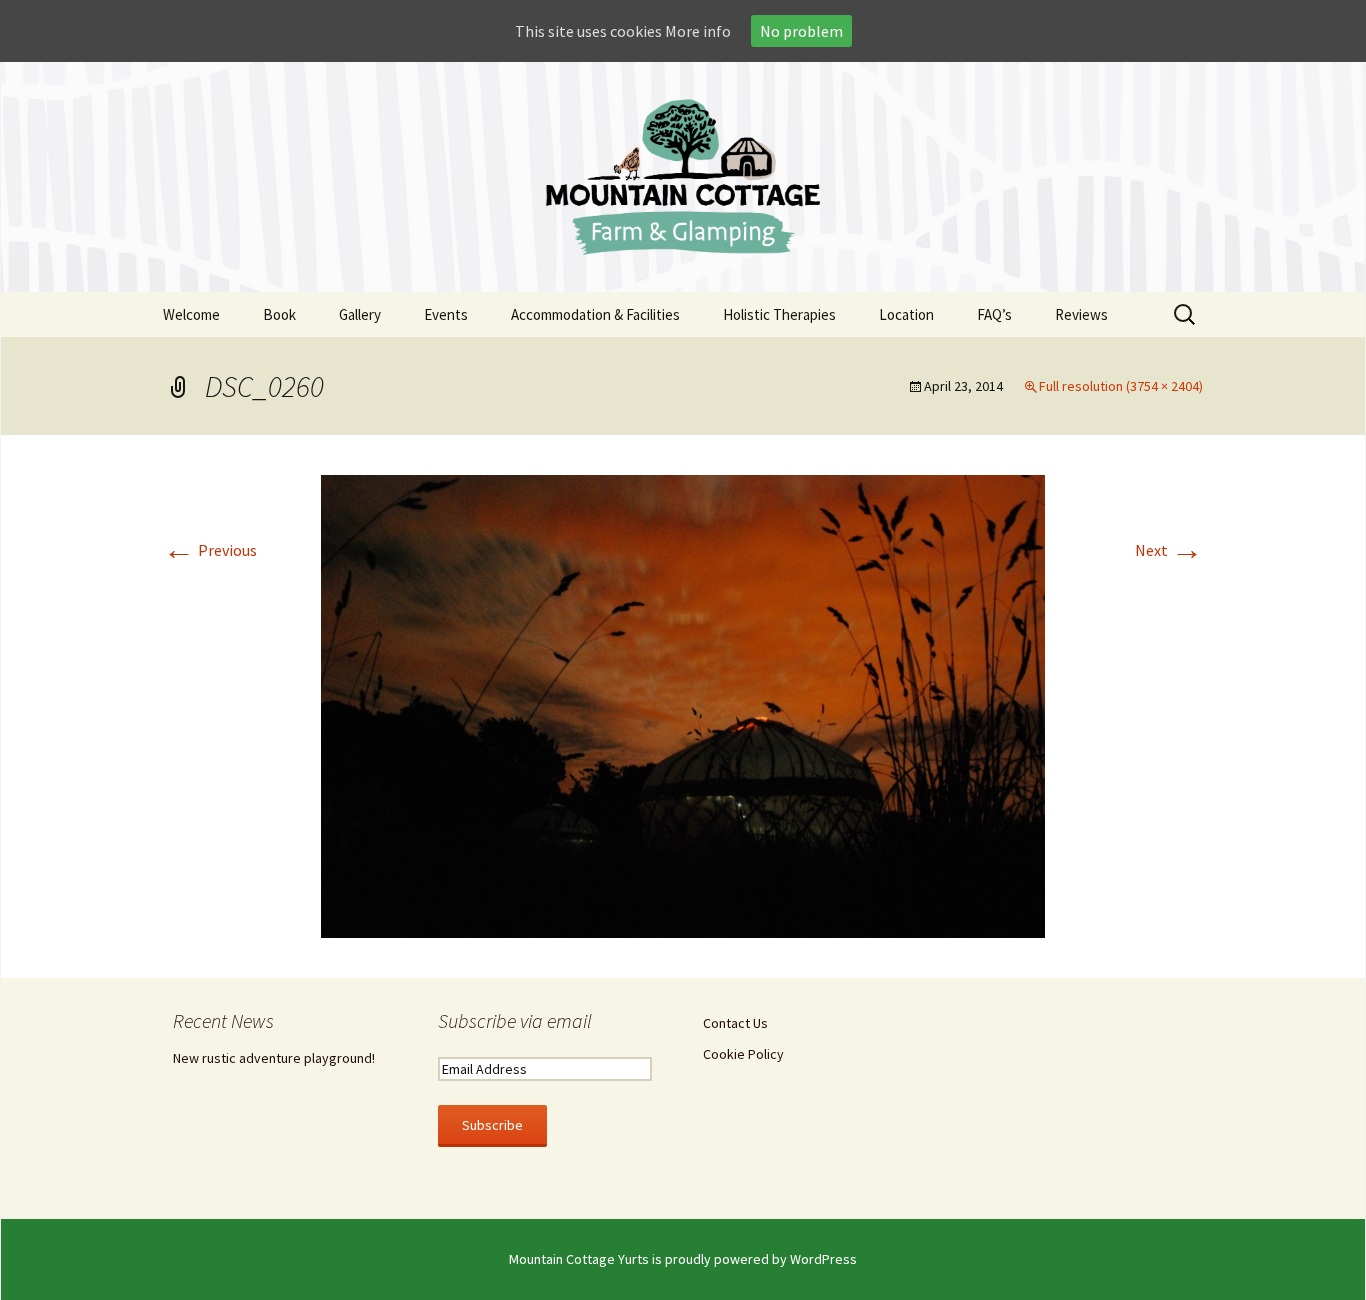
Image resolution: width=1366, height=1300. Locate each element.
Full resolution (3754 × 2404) (1121, 386)
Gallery (360, 314)
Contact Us (735, 1023)
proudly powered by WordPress (761, 1259)
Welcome (191, 314)
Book (279, 314)
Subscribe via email (515, 1020)
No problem (801, 31)
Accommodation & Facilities (595, 314)
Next (1169, 550)
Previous (210, 550)
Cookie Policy (743, 1054)
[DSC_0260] (683, 704)
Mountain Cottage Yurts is (587, 1259)
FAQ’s (994, 314)
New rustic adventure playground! (274, 1058)
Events (446, 314)
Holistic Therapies (779, 314)
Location (906, 314)
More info (698, 31)
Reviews (1081, 314)
